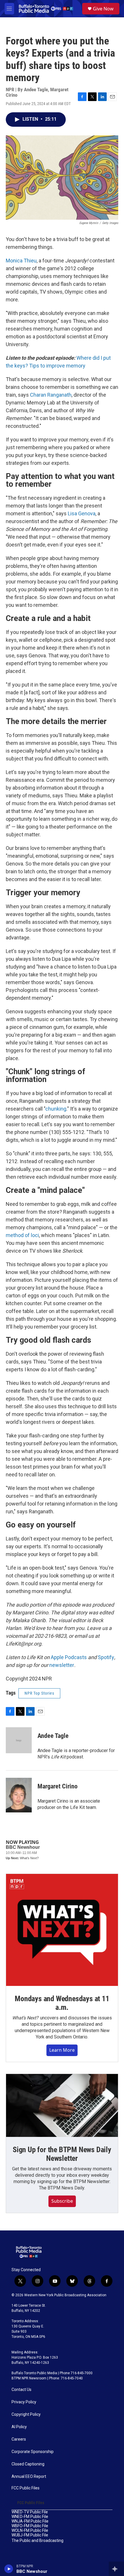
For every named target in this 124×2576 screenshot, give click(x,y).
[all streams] (116, 2569)
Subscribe (62, 2201)
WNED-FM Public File (30, 2517)
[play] (9, 2569)
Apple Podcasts (69, 1657)
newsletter (62, 1665)
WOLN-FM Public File (30, 2531)
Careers (19, 2439)
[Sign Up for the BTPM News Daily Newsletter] (62, 2105)
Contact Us (21, 2390)
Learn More (62, 2050)
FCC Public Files (26, 2488)
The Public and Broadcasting (37, 2541)
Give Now (103, 9)
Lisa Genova (82, 513)
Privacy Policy (24, 2402)
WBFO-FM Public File (30, 2526)
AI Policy (19, 2427)
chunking (56, 1109)
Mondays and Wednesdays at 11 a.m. (62, 2003)
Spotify (106, 1657)
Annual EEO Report (29, 2477)
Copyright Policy (26, 2414)
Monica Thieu (21, 261)
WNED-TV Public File (30, 2512)
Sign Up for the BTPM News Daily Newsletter (62, 2154)
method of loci (22, 1235)
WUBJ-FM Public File (30, 2535)
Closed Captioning (28, 2464)
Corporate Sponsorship (33, 2452)
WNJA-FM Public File (30, 2521)
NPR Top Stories (39, 1693)
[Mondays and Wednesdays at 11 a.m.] (62, 1930)
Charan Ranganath (51, 395)
